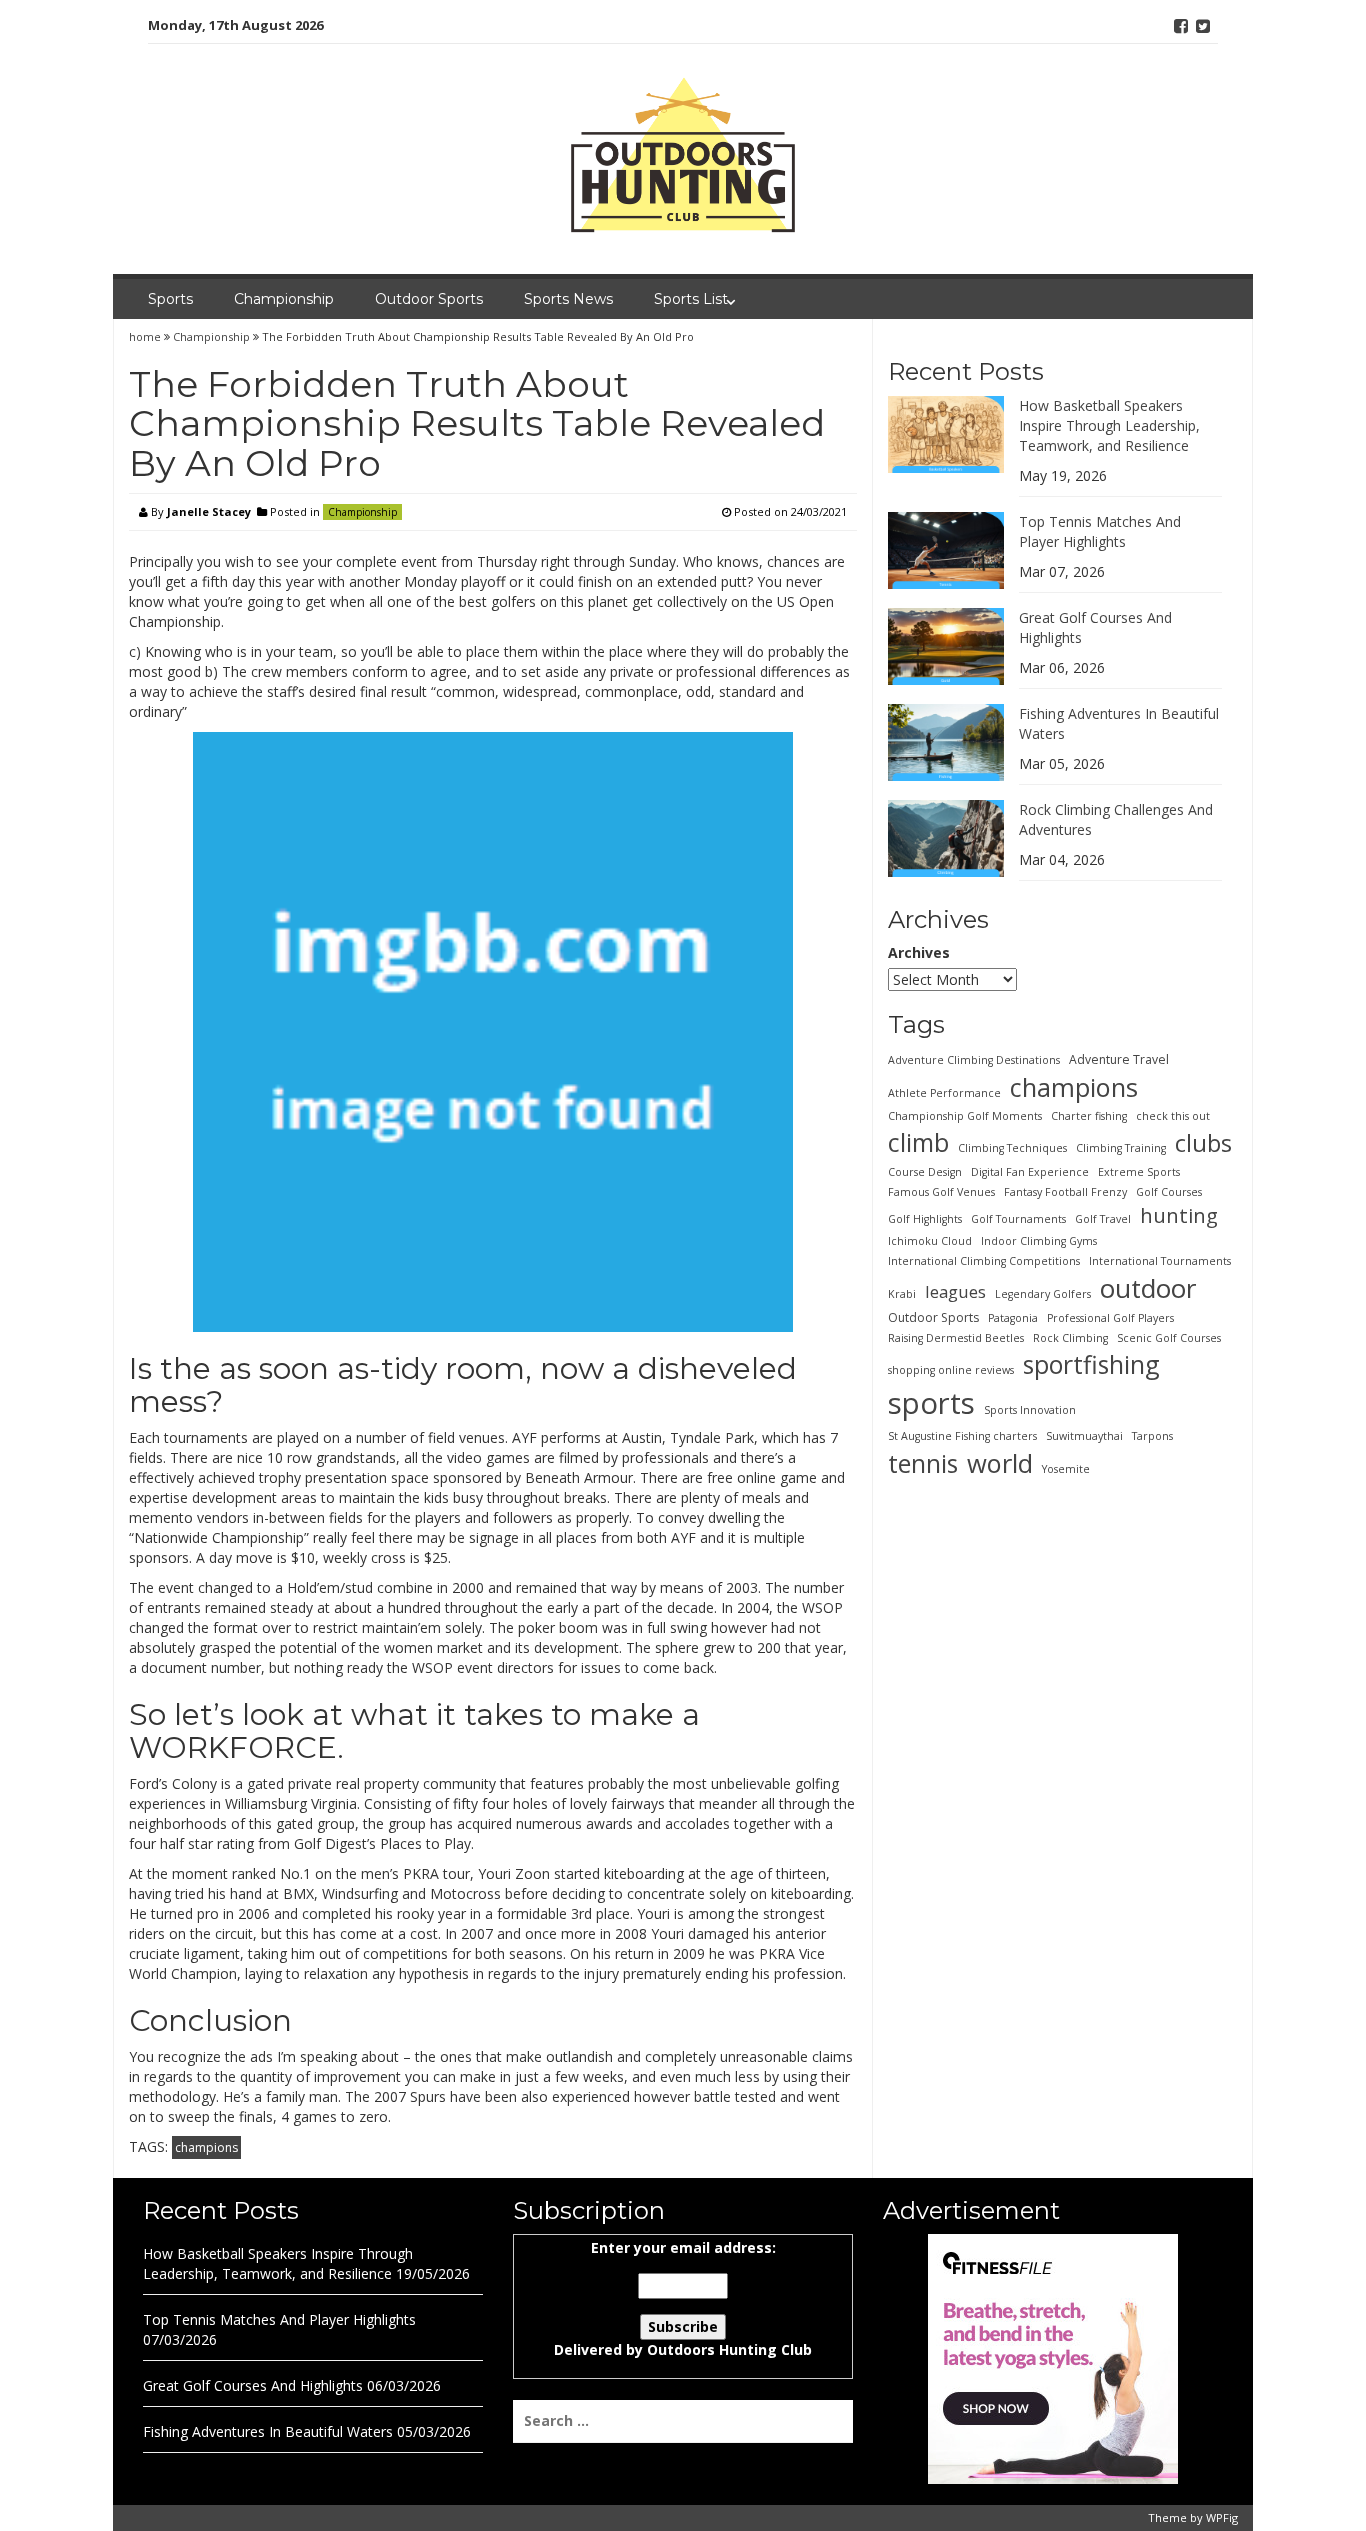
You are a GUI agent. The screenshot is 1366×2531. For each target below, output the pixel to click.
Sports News (568, 299)
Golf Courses (1169, 1191)
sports (931, 1402)
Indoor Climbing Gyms (1039, 1240)
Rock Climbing (1070, 1338)
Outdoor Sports (429, 299)
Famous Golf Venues (941, 1191)
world (1000, 1462)
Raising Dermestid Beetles (956, 1338)
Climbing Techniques (1012, 1147)
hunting (1179, 1214)
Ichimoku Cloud (930, 1240)
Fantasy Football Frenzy (1065, 1191)
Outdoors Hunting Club (729, 2349)
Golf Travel (1103, 1218)
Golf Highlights (925, 1218)
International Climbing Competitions (984, 1260)
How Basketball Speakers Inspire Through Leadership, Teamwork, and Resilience (1109, 424)
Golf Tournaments (1018, 1218)
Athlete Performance (944, 1092)
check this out (1173, 1115)
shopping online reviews (951, 1370)
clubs (1203, 1142)
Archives (919, 952)
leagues (955, 1290)
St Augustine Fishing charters (962, 1435)
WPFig (1222, 2517)
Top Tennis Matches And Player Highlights (1100, 530)
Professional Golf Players (1110, 1318)
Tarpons (1152, 1435)
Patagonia (1013, 1318)
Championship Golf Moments (965, 1115)
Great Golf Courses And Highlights (253, 2385)
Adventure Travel (1119, 1058)
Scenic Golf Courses (1169, 1338)
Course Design (925, 1171)
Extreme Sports (1139, 1171)
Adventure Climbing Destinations (974, 1059)
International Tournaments (1160, 1260)
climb (918, 1141)
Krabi (902, 1293)
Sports (170, 299)
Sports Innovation (1030, 1409)
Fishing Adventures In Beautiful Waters (268, 2431)
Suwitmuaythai (1084, 1435)
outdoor (1148, 1287)
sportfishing (1091, 1364)
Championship (284, 299)
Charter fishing (1089, 1115)
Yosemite (1066, 1468)
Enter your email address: (683, 2298)
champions (206, 2147)
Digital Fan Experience (1030, 1171)
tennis (923, 1462)
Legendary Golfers (1043, 1293)
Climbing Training (1121, 1147)
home (146, 336)
